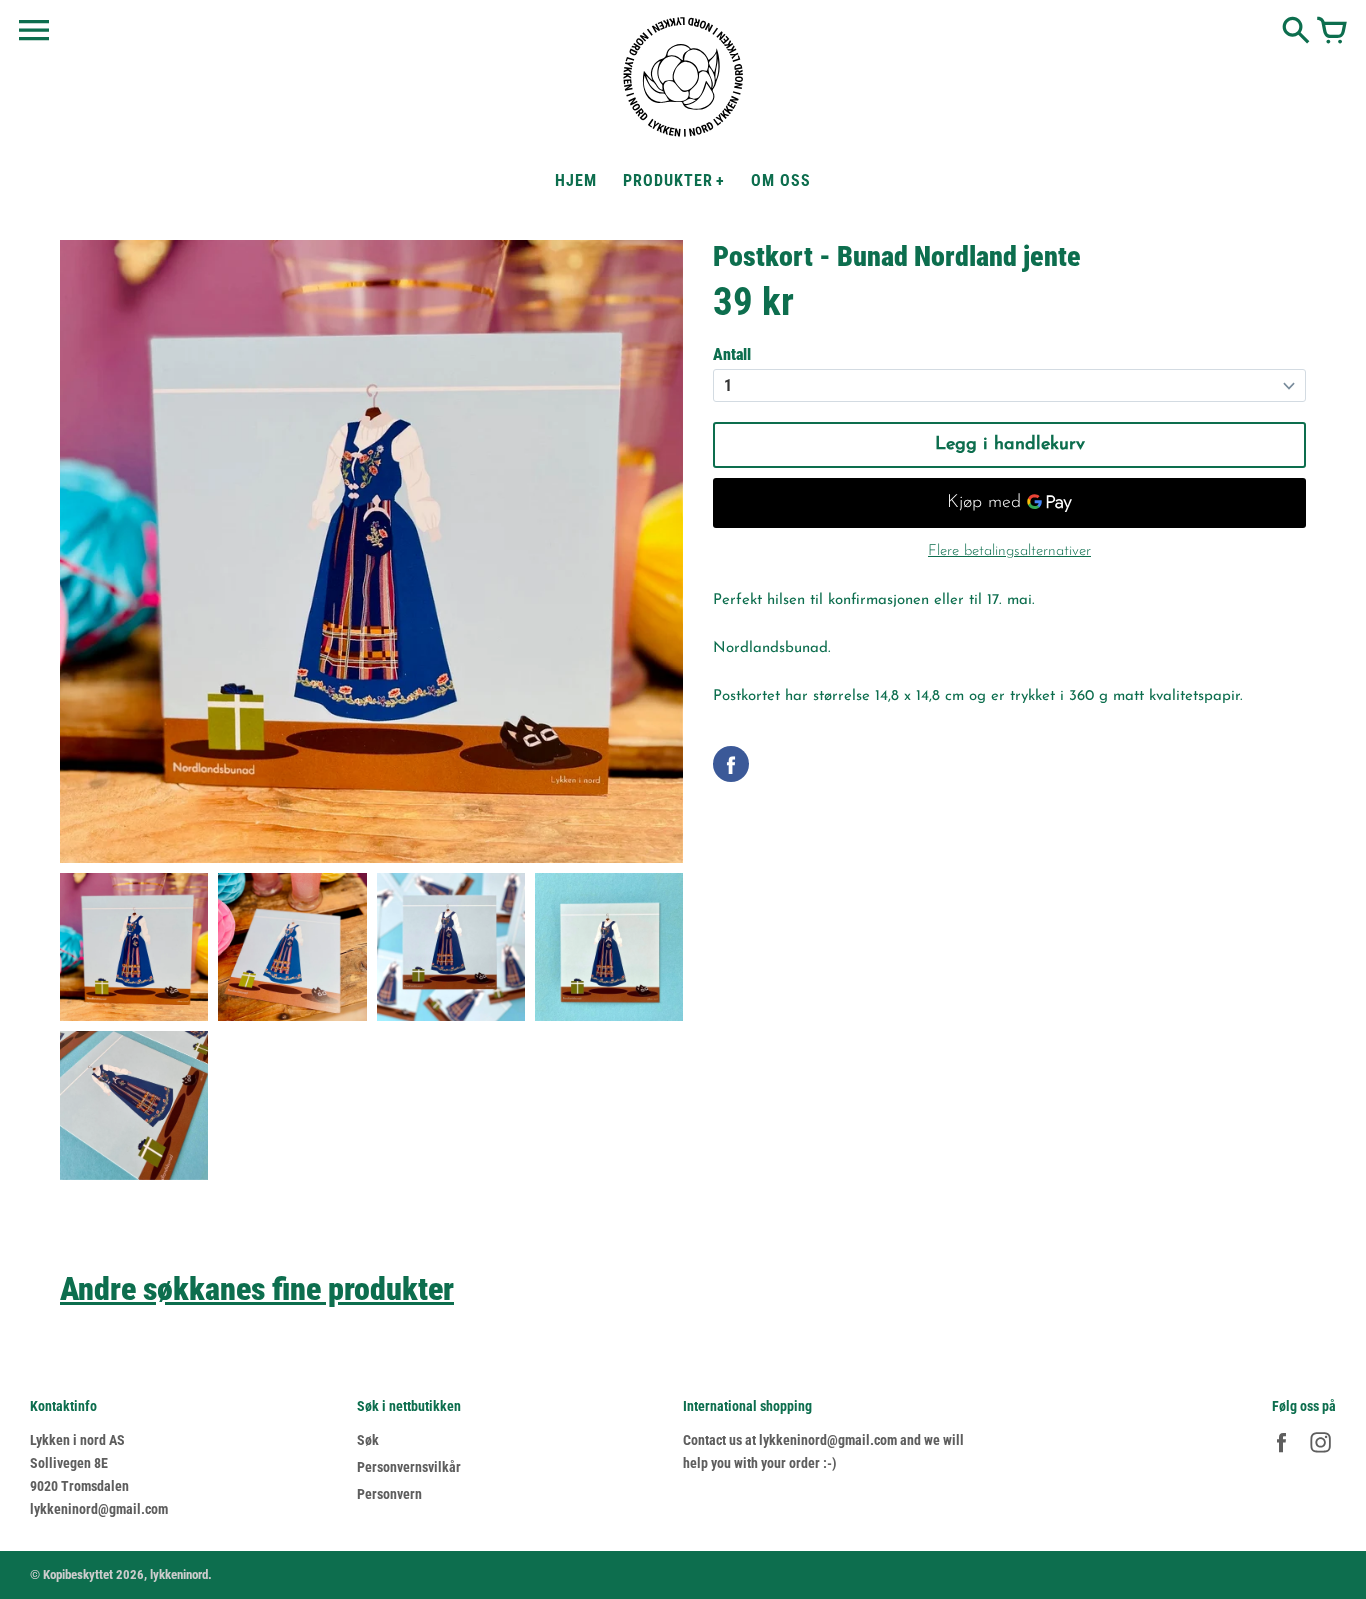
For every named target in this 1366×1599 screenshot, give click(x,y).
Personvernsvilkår (409, 1467)
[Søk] (1296, 32)
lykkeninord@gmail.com (99, 1509)
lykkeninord (179, 1574)
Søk (368, 1440)
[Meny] (34, 31)
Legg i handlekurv (1010, 445)
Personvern (389, 1494)
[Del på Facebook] (731, 764)
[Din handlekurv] (1332, 32)
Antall (732, 354)
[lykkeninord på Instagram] (1320, 1455)
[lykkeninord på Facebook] (1281, 1455)
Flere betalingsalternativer (1009, 551)
